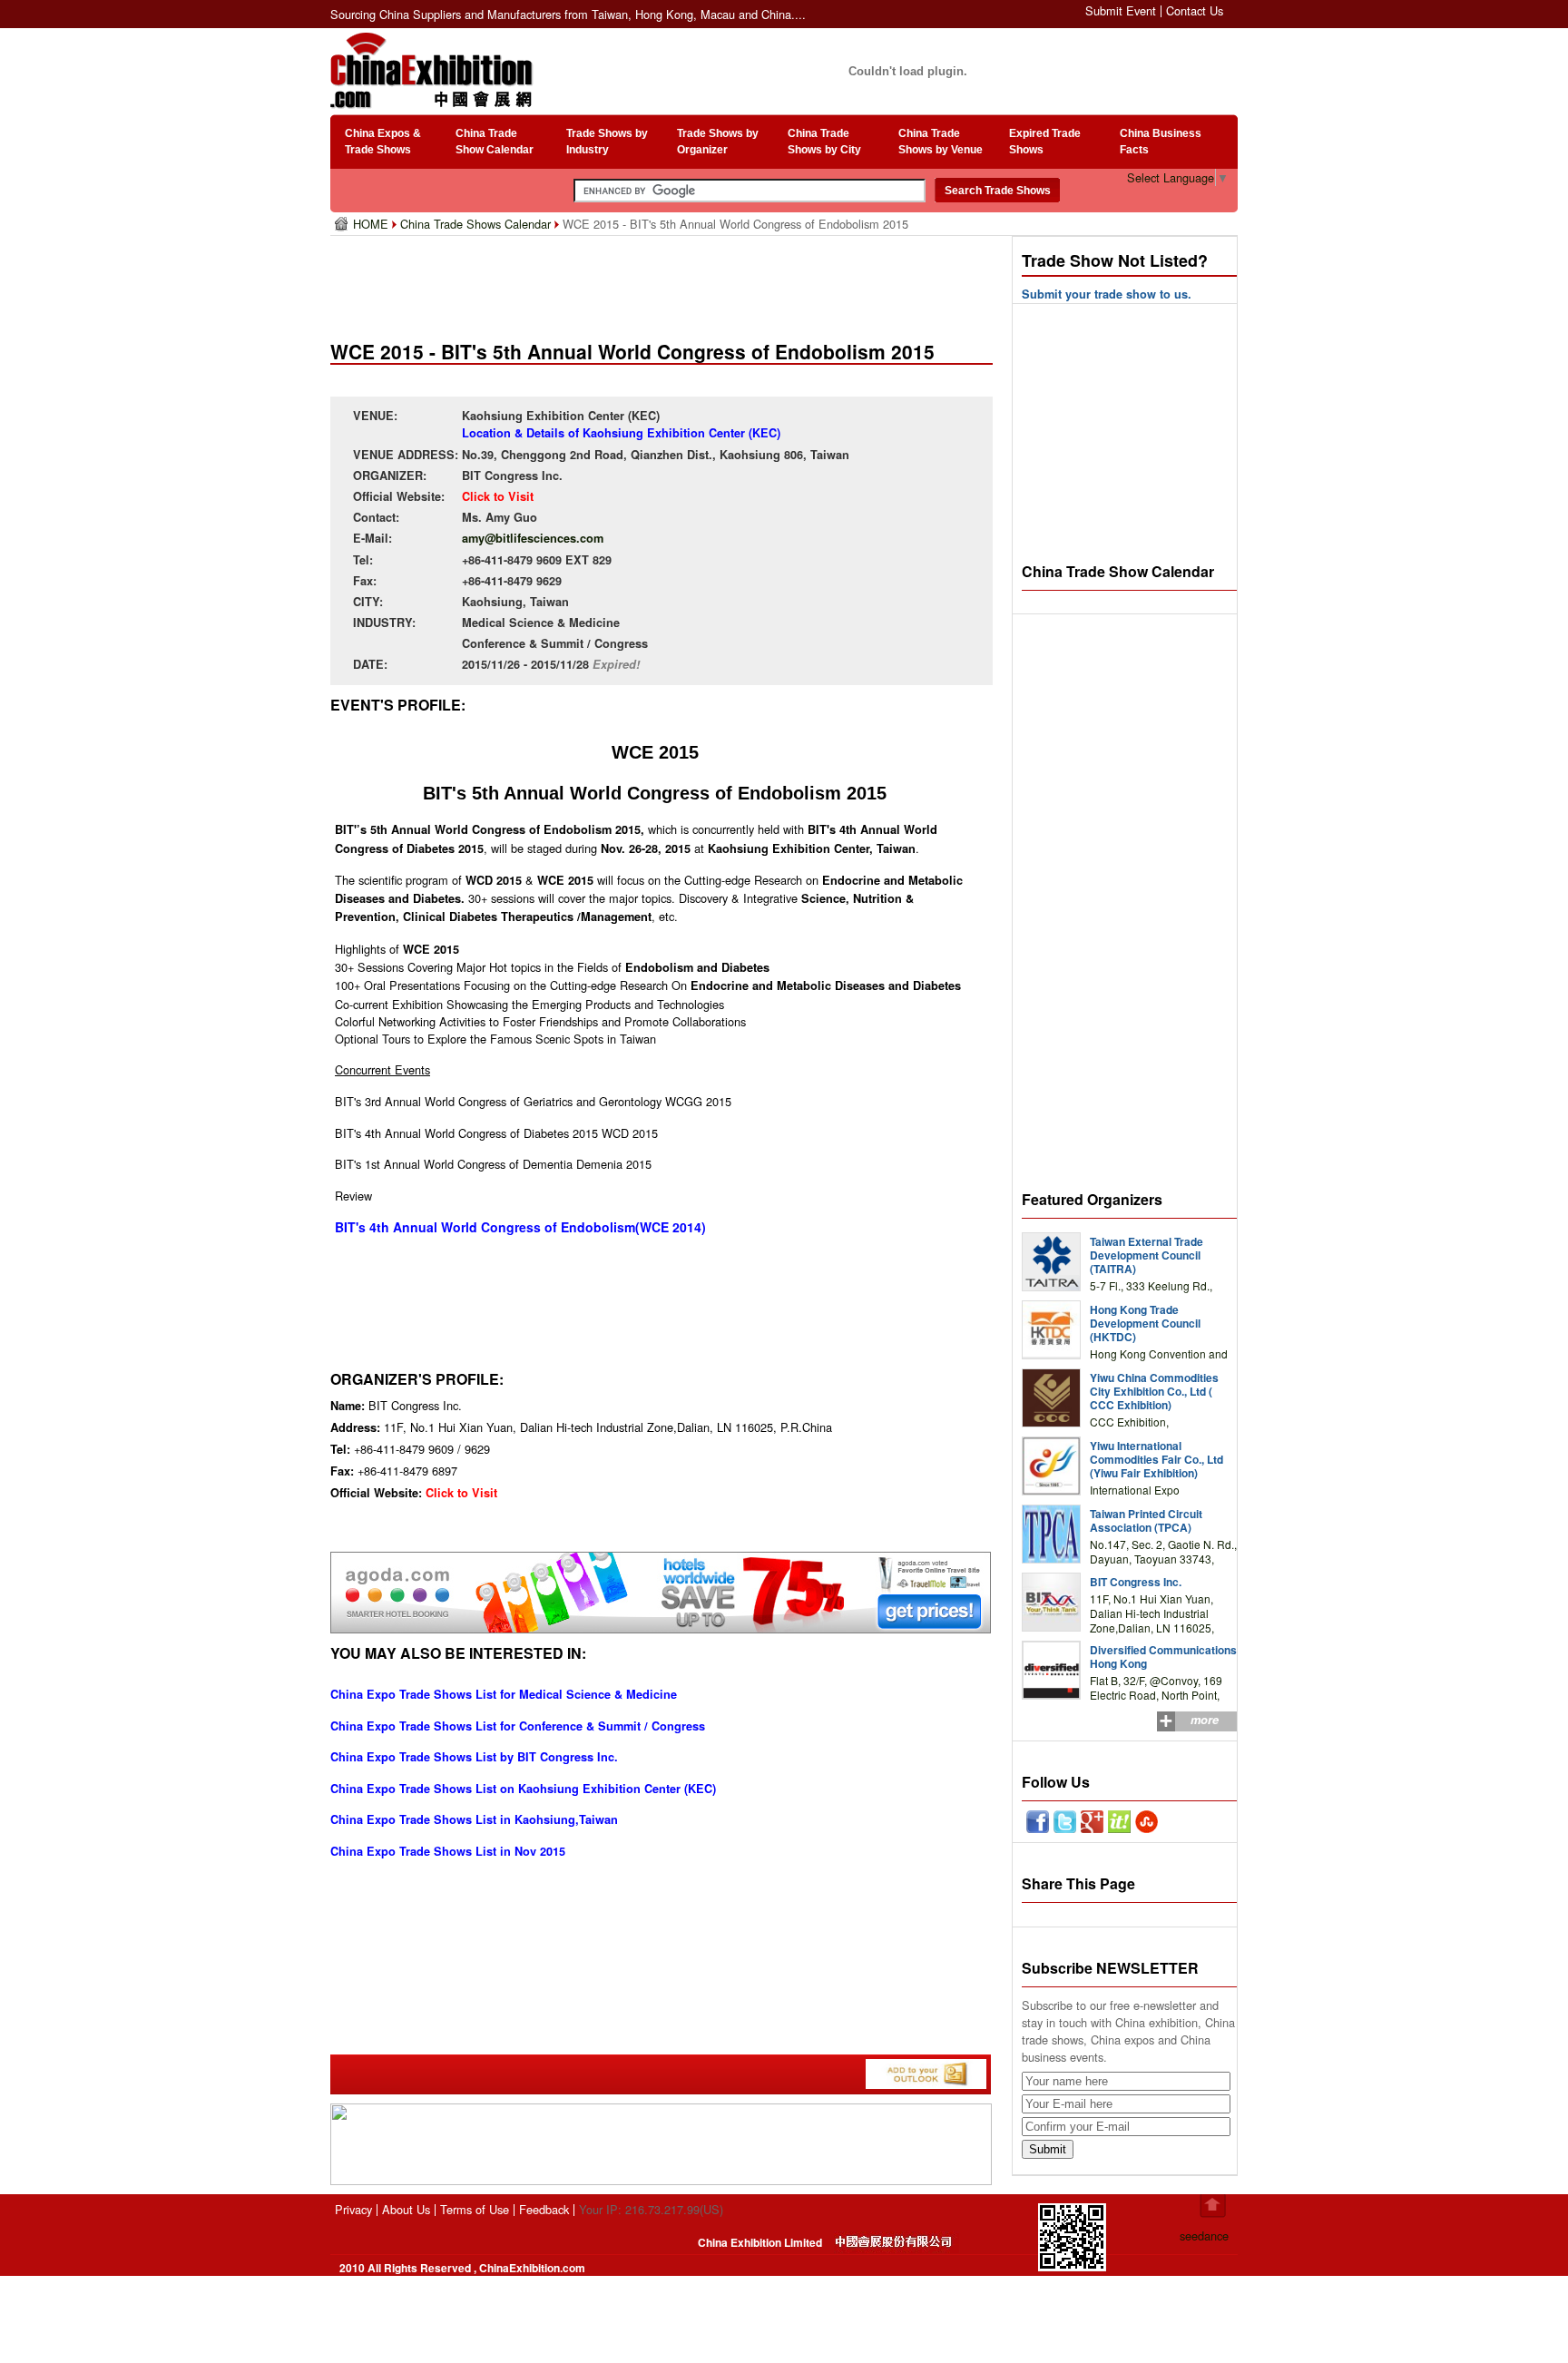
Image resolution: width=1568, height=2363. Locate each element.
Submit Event (1121, 10)
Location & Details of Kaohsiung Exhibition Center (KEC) (621, 433)
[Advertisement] (665, 281)
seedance (1204, 2236)
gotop (1213, 2206)
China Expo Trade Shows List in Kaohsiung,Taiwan (474, 1819)
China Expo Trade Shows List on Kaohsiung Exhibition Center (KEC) (523, 1789)
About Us (406, 2209)
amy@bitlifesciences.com (533, 538)
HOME (372, 224)
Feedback (544, 2209)
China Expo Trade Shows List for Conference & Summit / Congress (518, 1726)
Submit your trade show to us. (1107, 294)
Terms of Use (475, 2209)
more (1205, 1720)
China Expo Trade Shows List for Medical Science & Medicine (504, 1694)
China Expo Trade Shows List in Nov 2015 (448, 1851)
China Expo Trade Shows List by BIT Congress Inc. (474, 1757)
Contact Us (1195, 10)
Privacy (353, 2209)
